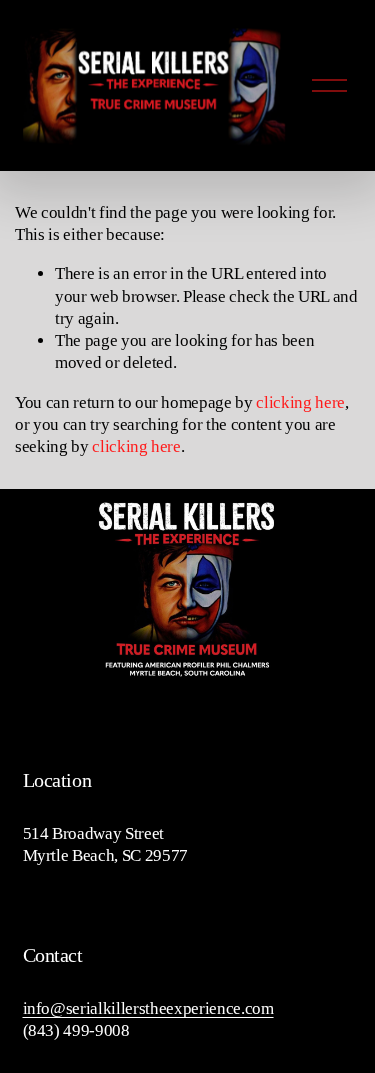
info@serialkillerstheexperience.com (148, 1008)
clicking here (300, 402)
